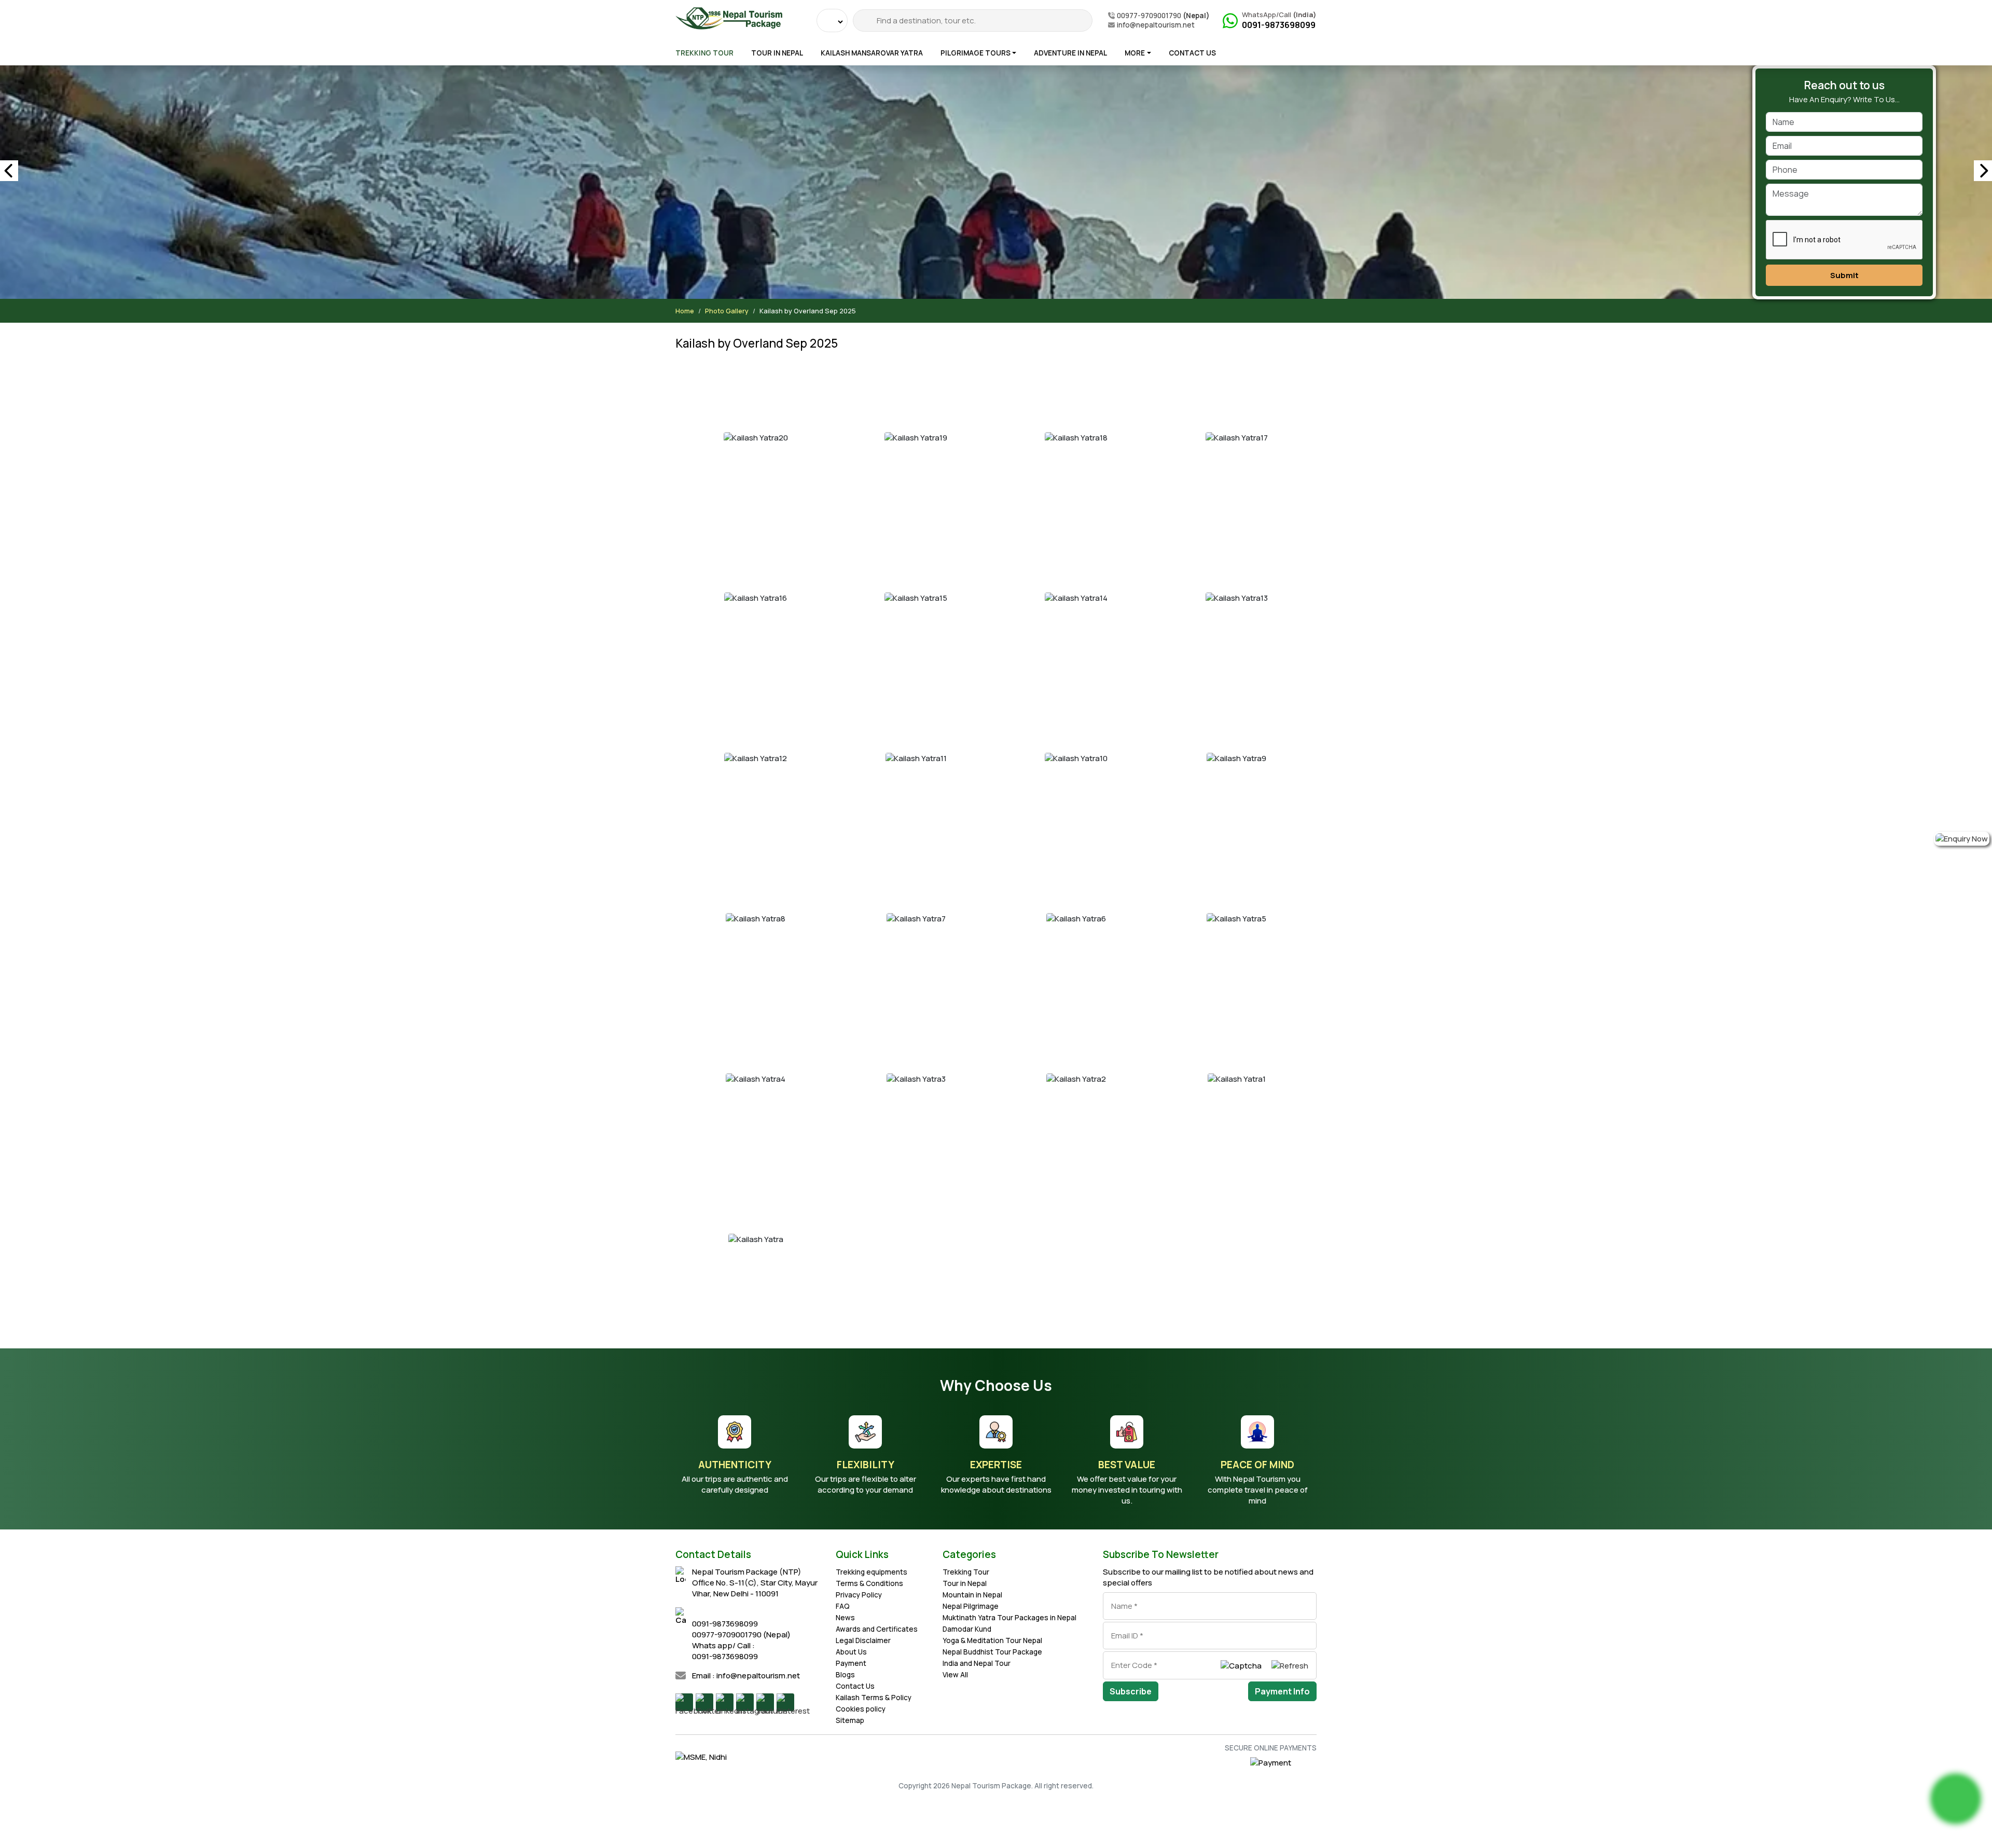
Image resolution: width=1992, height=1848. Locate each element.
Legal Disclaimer (863, 1640)
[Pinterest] (785, 1702)
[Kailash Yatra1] (1236, 1078)
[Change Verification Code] (1290, 1665)
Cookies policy (861, 1709)
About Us (851, 1652)
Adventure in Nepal (1070, 53)
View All (955, 1675)
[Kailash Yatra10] (1076, 758)
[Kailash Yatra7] (916, 918)
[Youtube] (765, 1702)
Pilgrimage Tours (976, 53)
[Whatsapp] (1956, 1799)
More (1135, 53)
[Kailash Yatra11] (916, 758)
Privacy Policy (859, 1595)
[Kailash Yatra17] (1236, 437)
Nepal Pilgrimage (971, 1606)
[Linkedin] (725, 1702)
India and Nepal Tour (977, 1663)
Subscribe (1131, 1691)
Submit (1844, 275)
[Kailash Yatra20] (756, 437)
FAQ (843, 1606)
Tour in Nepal (777, 53)
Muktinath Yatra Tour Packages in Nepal (1009, 1618)
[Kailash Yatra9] (1236, 758)
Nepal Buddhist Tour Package (992, 1652)
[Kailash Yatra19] (916, 437)
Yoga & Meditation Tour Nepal (992, 1640)
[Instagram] (745, 1702)
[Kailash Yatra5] (1236, 918)
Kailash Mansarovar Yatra (872, 53)
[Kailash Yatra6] (1076, 918)
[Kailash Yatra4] (756, 1078)
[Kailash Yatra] (756, 1239)
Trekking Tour (704, 53)
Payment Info (1282, 1691)
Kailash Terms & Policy (874, 1698)
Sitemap (850, 1720)
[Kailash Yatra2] (1076, 1078)
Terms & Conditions (869, 1583)
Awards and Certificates (877, 1629)
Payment (851, 1663)
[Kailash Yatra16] (756, 597)
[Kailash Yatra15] (916, 597)
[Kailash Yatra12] (756, 758)
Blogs (845, 1675)
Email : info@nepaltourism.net (746, 1675)
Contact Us (1192, 53)
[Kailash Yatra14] (1076, 597)
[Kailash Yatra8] (756, 918)
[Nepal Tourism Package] (729, 16)
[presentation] (9, 171)
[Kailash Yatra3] (916, 1078)
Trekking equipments (872, 1572)
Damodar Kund (967, 1629)
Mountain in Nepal (972, 1595)
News (845, 1618)
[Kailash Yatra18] (1076, 437)
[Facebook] (684, 1702)
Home (685, 311)
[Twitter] (704, 1702)
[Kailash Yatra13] (1236, 597)
